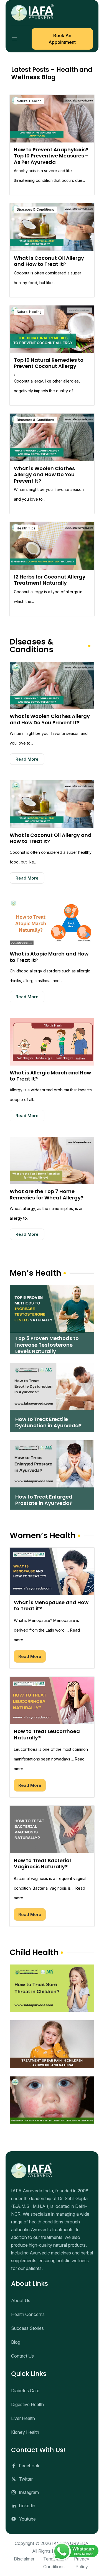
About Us (21, 2300)
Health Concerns (28, 2314)
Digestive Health (27, 2404)
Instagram (29, 2492)
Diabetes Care (25, 2391)
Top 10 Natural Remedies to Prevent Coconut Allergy (49, 363)
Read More (27, 759)
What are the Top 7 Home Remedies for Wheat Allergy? (47, 1194)
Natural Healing (29, 101)
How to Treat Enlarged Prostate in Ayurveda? (44, 1500)
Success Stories (27, 2328)
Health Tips (26, 528)
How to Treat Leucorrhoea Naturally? (47, 1734)
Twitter (26, 2479)
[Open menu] (14, 39)
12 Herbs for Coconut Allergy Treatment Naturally (50, 580)
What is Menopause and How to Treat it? (51, 1606)
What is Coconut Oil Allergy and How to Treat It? (49, 261)
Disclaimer (24, 2559)
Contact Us (22, 2356)
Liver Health (23, 2418)
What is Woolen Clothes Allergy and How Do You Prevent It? (44, 475)
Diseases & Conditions (35, 209)
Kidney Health (25, 2432)
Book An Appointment (62, 39)
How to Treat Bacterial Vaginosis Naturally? (42, 1864)
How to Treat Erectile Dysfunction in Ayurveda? (48, 1422)
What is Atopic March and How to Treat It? (49, 957)
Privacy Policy (82, 2563)
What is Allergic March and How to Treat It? (50, 1076)
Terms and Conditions (54, 2563)
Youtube (27, 2519)
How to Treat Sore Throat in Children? (52, 1973)
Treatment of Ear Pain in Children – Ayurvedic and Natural (52, 2029)
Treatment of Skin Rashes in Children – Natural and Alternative (52, 2084)
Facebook (29, 2466)
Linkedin (27, 2506)
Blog (16, 2342)
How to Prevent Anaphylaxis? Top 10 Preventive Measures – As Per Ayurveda (51, 156)
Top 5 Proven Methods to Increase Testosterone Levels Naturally (47, 1345)
